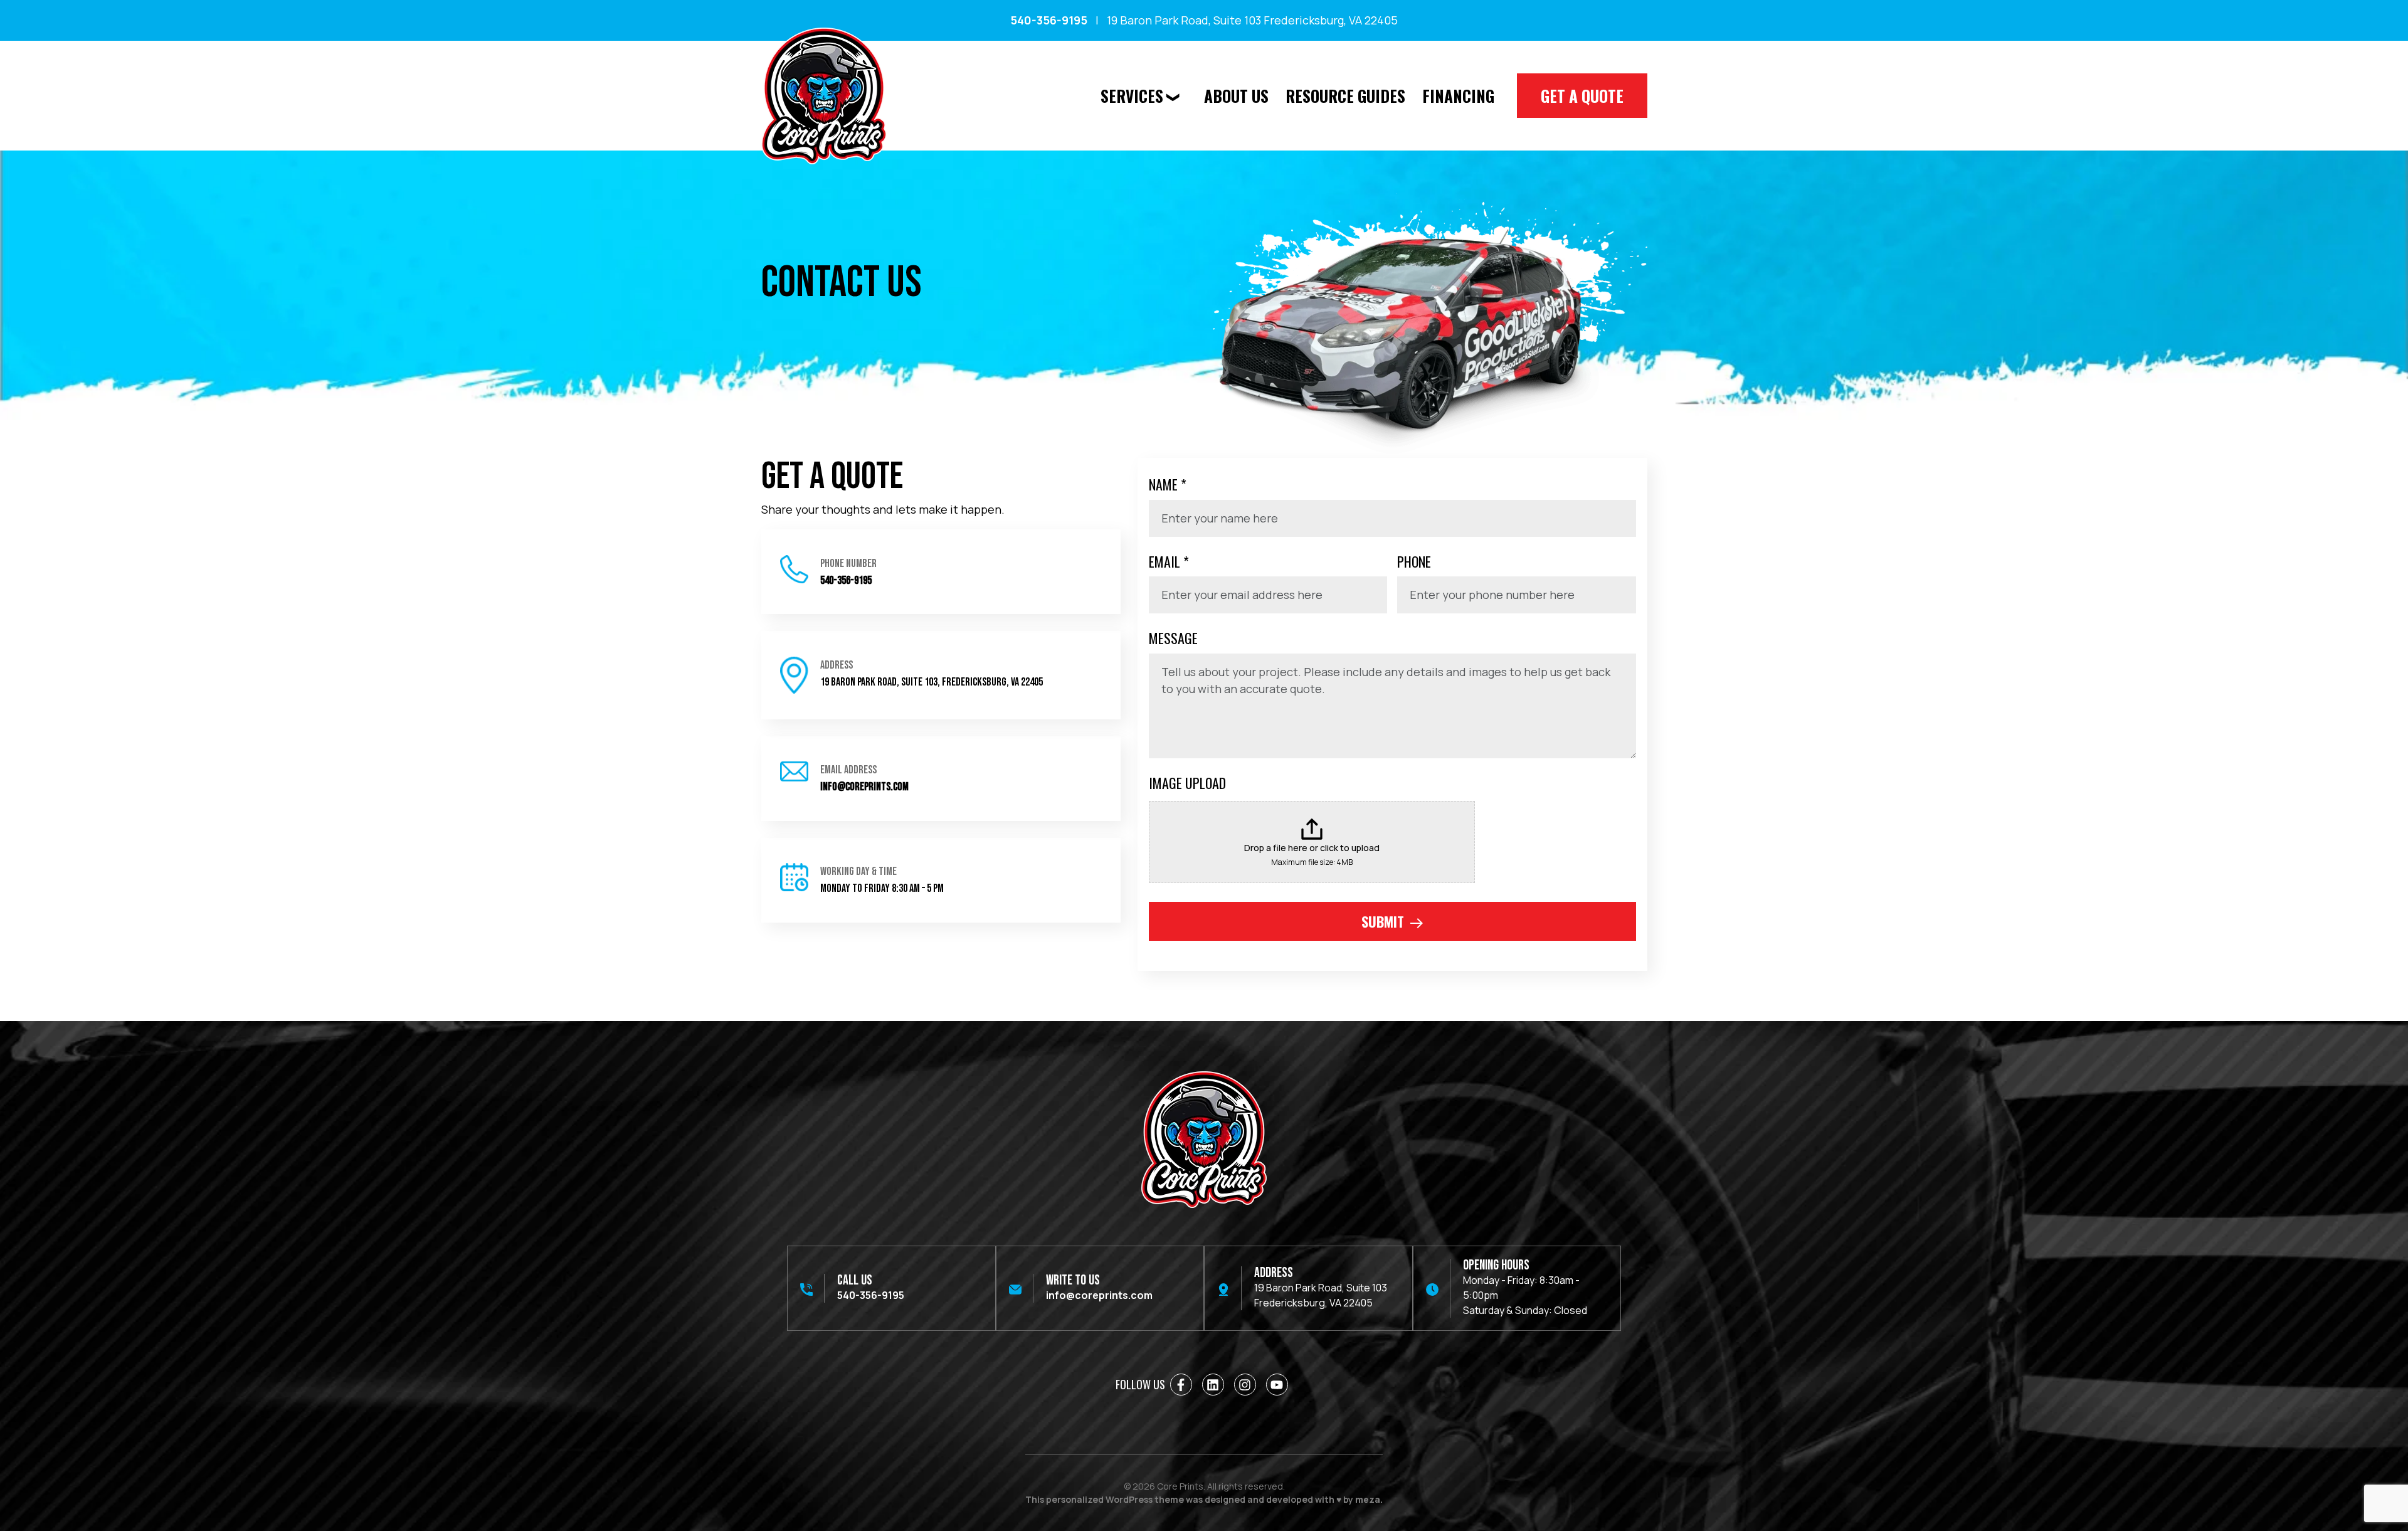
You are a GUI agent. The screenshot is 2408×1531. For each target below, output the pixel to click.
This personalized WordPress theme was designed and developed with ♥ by (1204, 1499)
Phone (1414, 561)
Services (1132, 96)
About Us (1236, 96)
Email (1169, 561)
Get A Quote (1582, 96)
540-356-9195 (1049, 20)
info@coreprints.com (864, 787)
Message (1173, 638)
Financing (1458, 96)
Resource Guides (1345, 96)
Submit (1385, 921)
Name (1168, 484)
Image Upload (1187, 783)
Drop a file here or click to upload (1312, 848)
